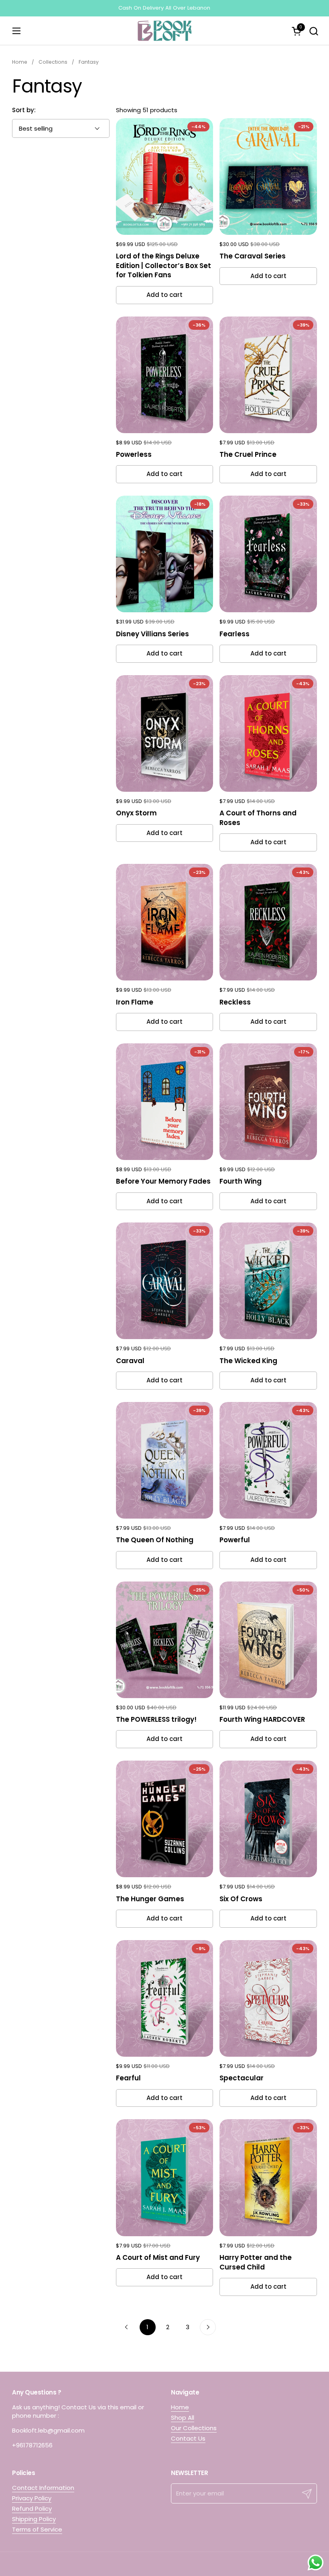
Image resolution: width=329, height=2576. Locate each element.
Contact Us (188, 2438)
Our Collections (194, 2428)
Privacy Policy (32, 2498)
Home (180, 2407)
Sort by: (24, 110)
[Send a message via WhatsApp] (316, 2563)
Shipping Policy (34, 2519)
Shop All (183, 2418)
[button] (314, 31)
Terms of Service (37, 2529)
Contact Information (43, 2488)
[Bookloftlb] (164, 31)
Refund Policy (32, 2508)
